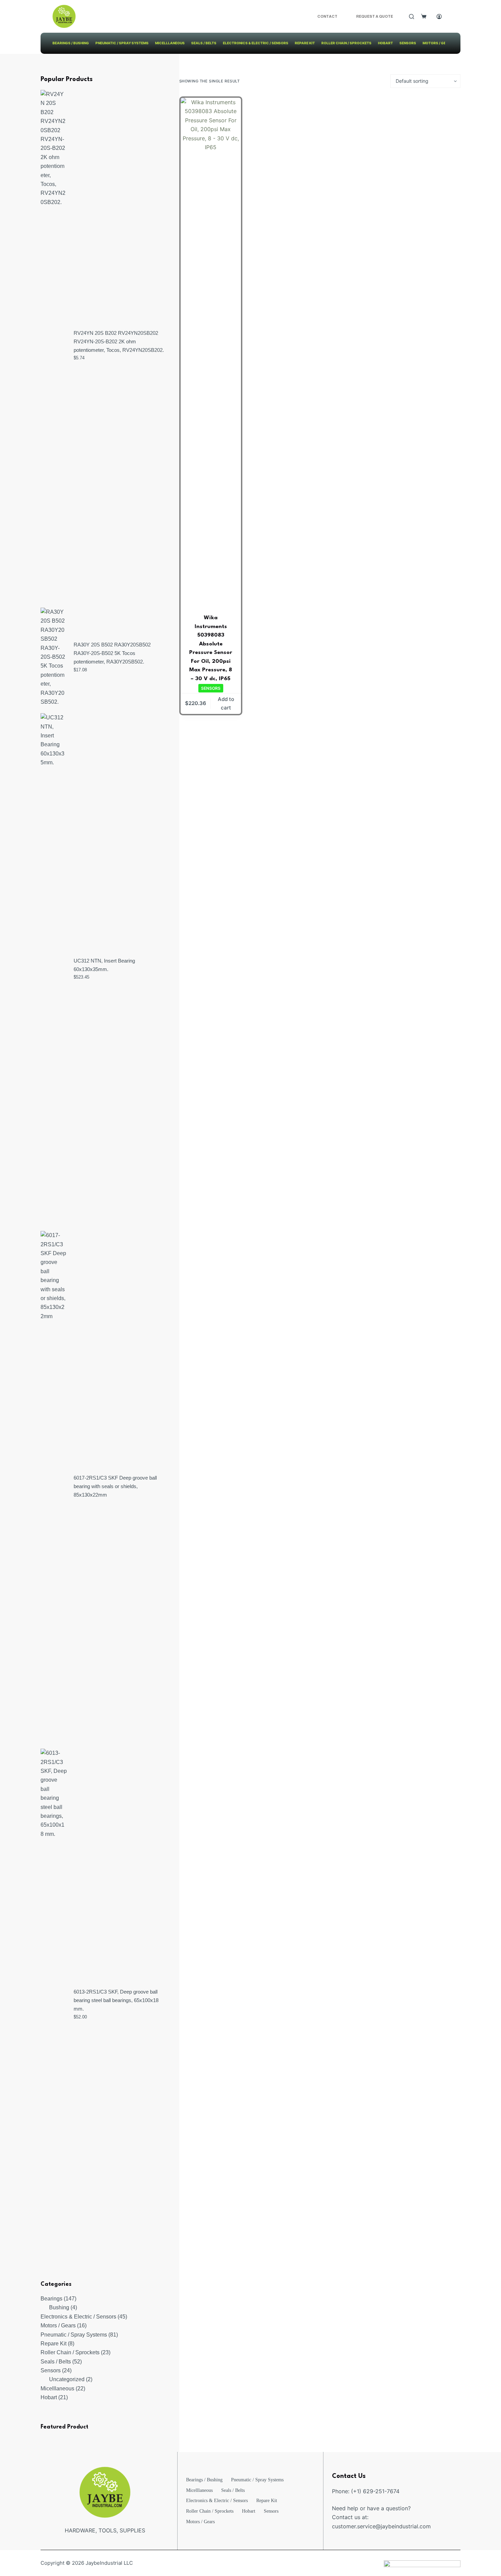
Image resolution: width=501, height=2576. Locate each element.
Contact (327, 16)
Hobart (385, 43)
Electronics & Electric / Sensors (256, 43)
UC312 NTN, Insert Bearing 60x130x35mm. (104, 965)
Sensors (408, 43)
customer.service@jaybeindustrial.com (381, 2526)
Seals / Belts (204, 43)
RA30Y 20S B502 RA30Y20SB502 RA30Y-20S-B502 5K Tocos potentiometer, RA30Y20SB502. (112, 653)
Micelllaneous (170, 43)
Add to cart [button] (226, 703)
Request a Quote (375, 16)
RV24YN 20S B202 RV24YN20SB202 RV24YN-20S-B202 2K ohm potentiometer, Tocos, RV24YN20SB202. (119, 341)
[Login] (439, 17)
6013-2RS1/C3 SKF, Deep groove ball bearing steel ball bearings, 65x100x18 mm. (116, 2000)
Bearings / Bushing (71, 43)
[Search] (412, 17)
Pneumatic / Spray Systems (122, 43)
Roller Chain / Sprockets (346, 43)
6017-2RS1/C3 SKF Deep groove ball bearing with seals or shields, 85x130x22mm (115, 1486)
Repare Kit (305, 43)
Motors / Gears (438, 43)
